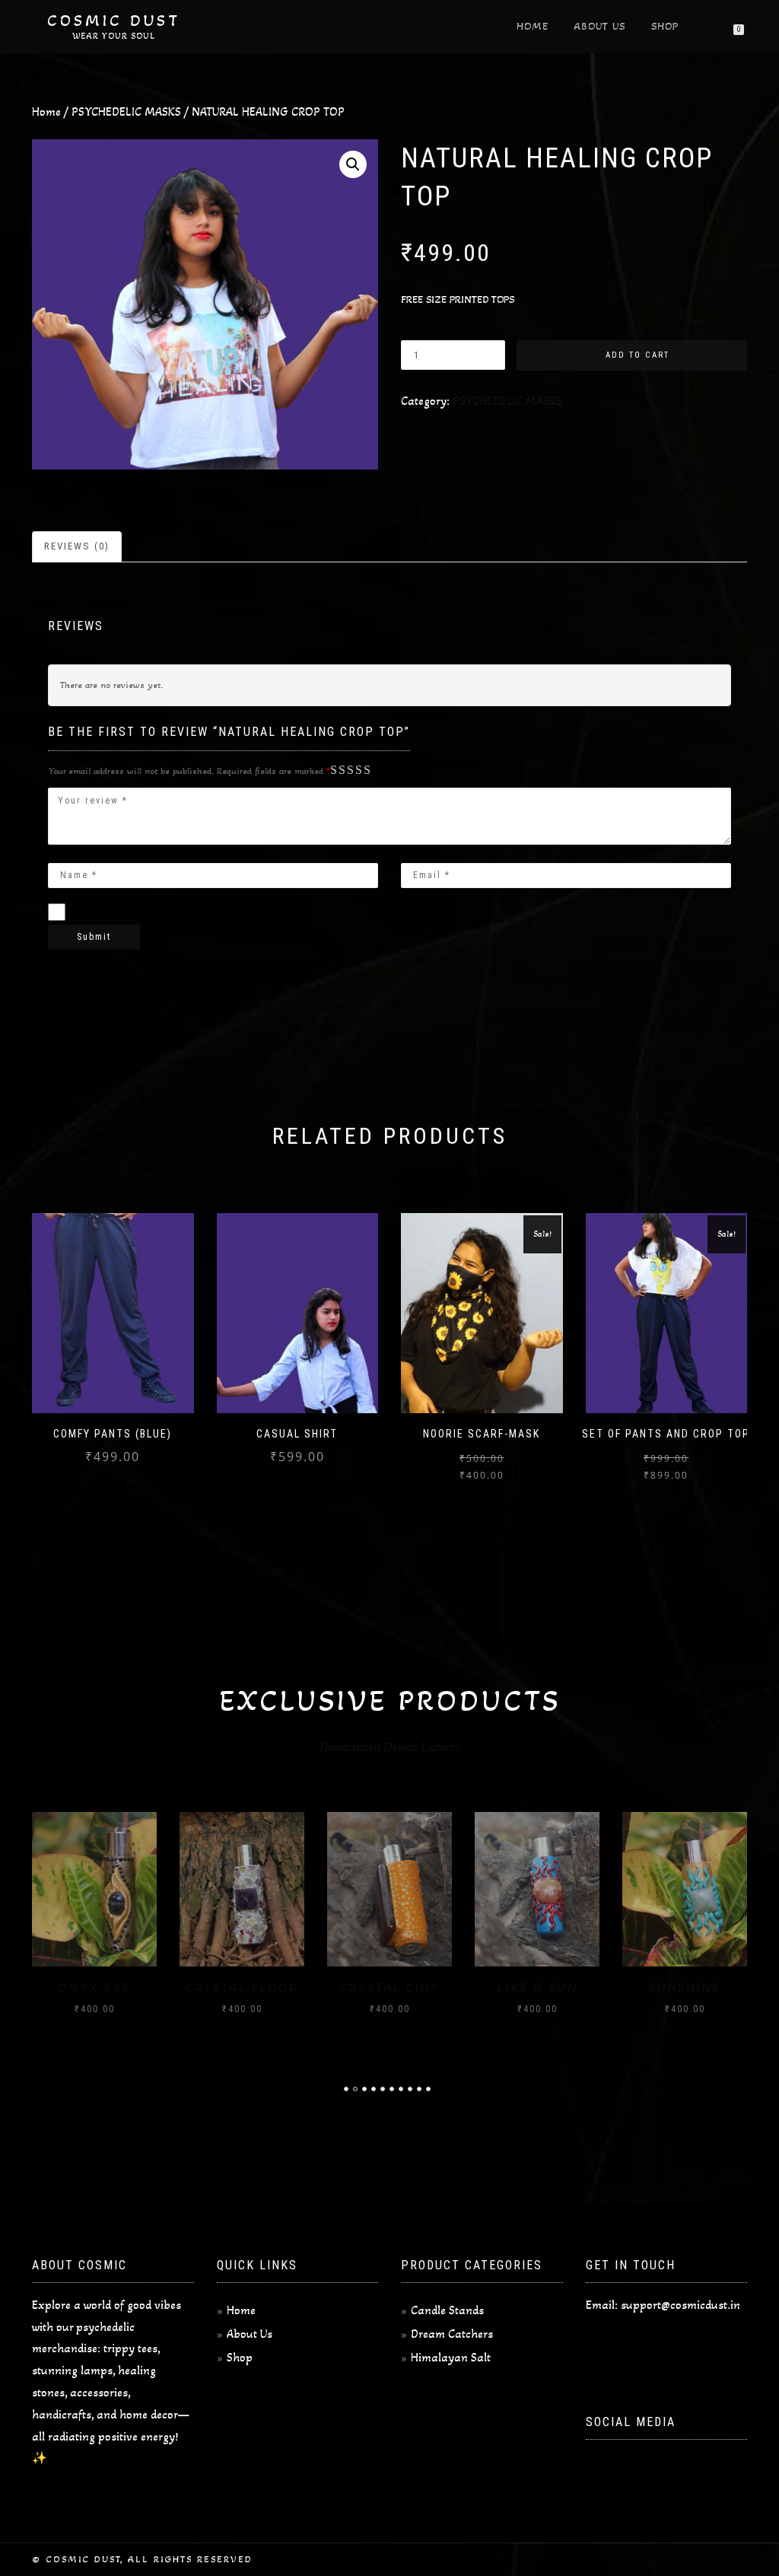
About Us (600, 26)
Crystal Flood (242, 1987)
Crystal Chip (390, 1987)
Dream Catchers (452, 2334)
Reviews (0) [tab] (77, 546)
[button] (353, 164)
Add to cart (638, 355)
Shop (665, 26)
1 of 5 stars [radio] (337, 771)
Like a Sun (537, 1987)
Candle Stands (447, 2310)
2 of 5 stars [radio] (342, 771)
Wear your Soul (114, 36)
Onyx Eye (94, 1987)
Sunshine (685, 1987)
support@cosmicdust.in (680, 2305)
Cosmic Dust (114, 21)
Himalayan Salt (451, 2357)
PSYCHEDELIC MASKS (126, 111)
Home (533, 26)
